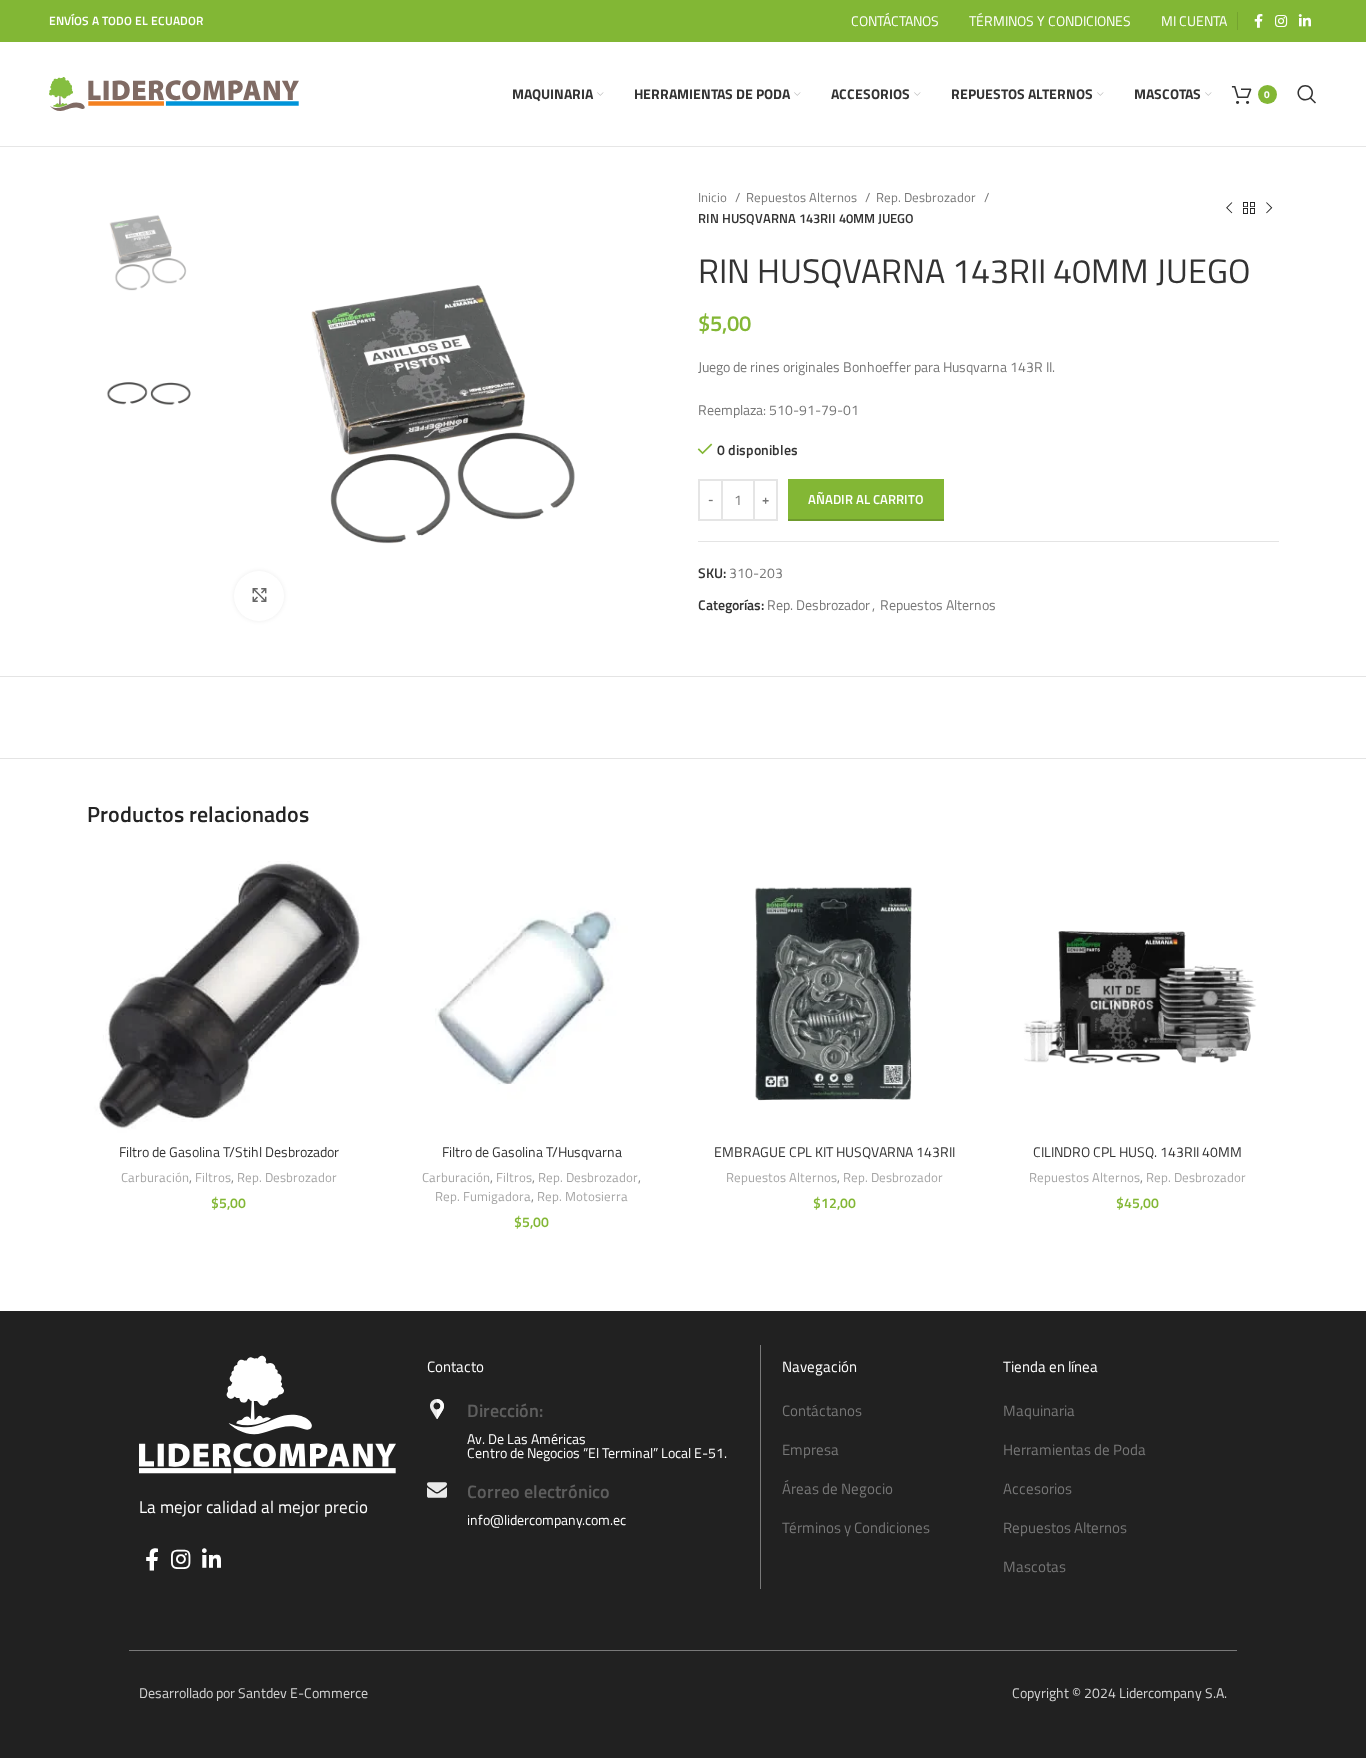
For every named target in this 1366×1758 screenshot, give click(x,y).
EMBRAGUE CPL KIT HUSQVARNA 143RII (834, 1151)
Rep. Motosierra (582, 1196)
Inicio (714, 197)
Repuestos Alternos (803, 197)
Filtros (213, 1177)
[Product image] (834, 991)
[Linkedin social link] (1305, 21)
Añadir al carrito (866, 499)
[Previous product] (1229, 208)
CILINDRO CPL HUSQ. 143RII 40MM (1137, 1151)
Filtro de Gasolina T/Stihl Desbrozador (229, 1151)
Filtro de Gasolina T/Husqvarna (532, 1151)
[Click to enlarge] (259, 596)
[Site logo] (174, 92)
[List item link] (883, 1411)
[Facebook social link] (1258, 21)
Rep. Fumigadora (483, 1196)
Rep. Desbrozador (927, 197)
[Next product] (1269, 208)
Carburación (155, 1177)
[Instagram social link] (1281, 21)
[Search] (1307, 94)
